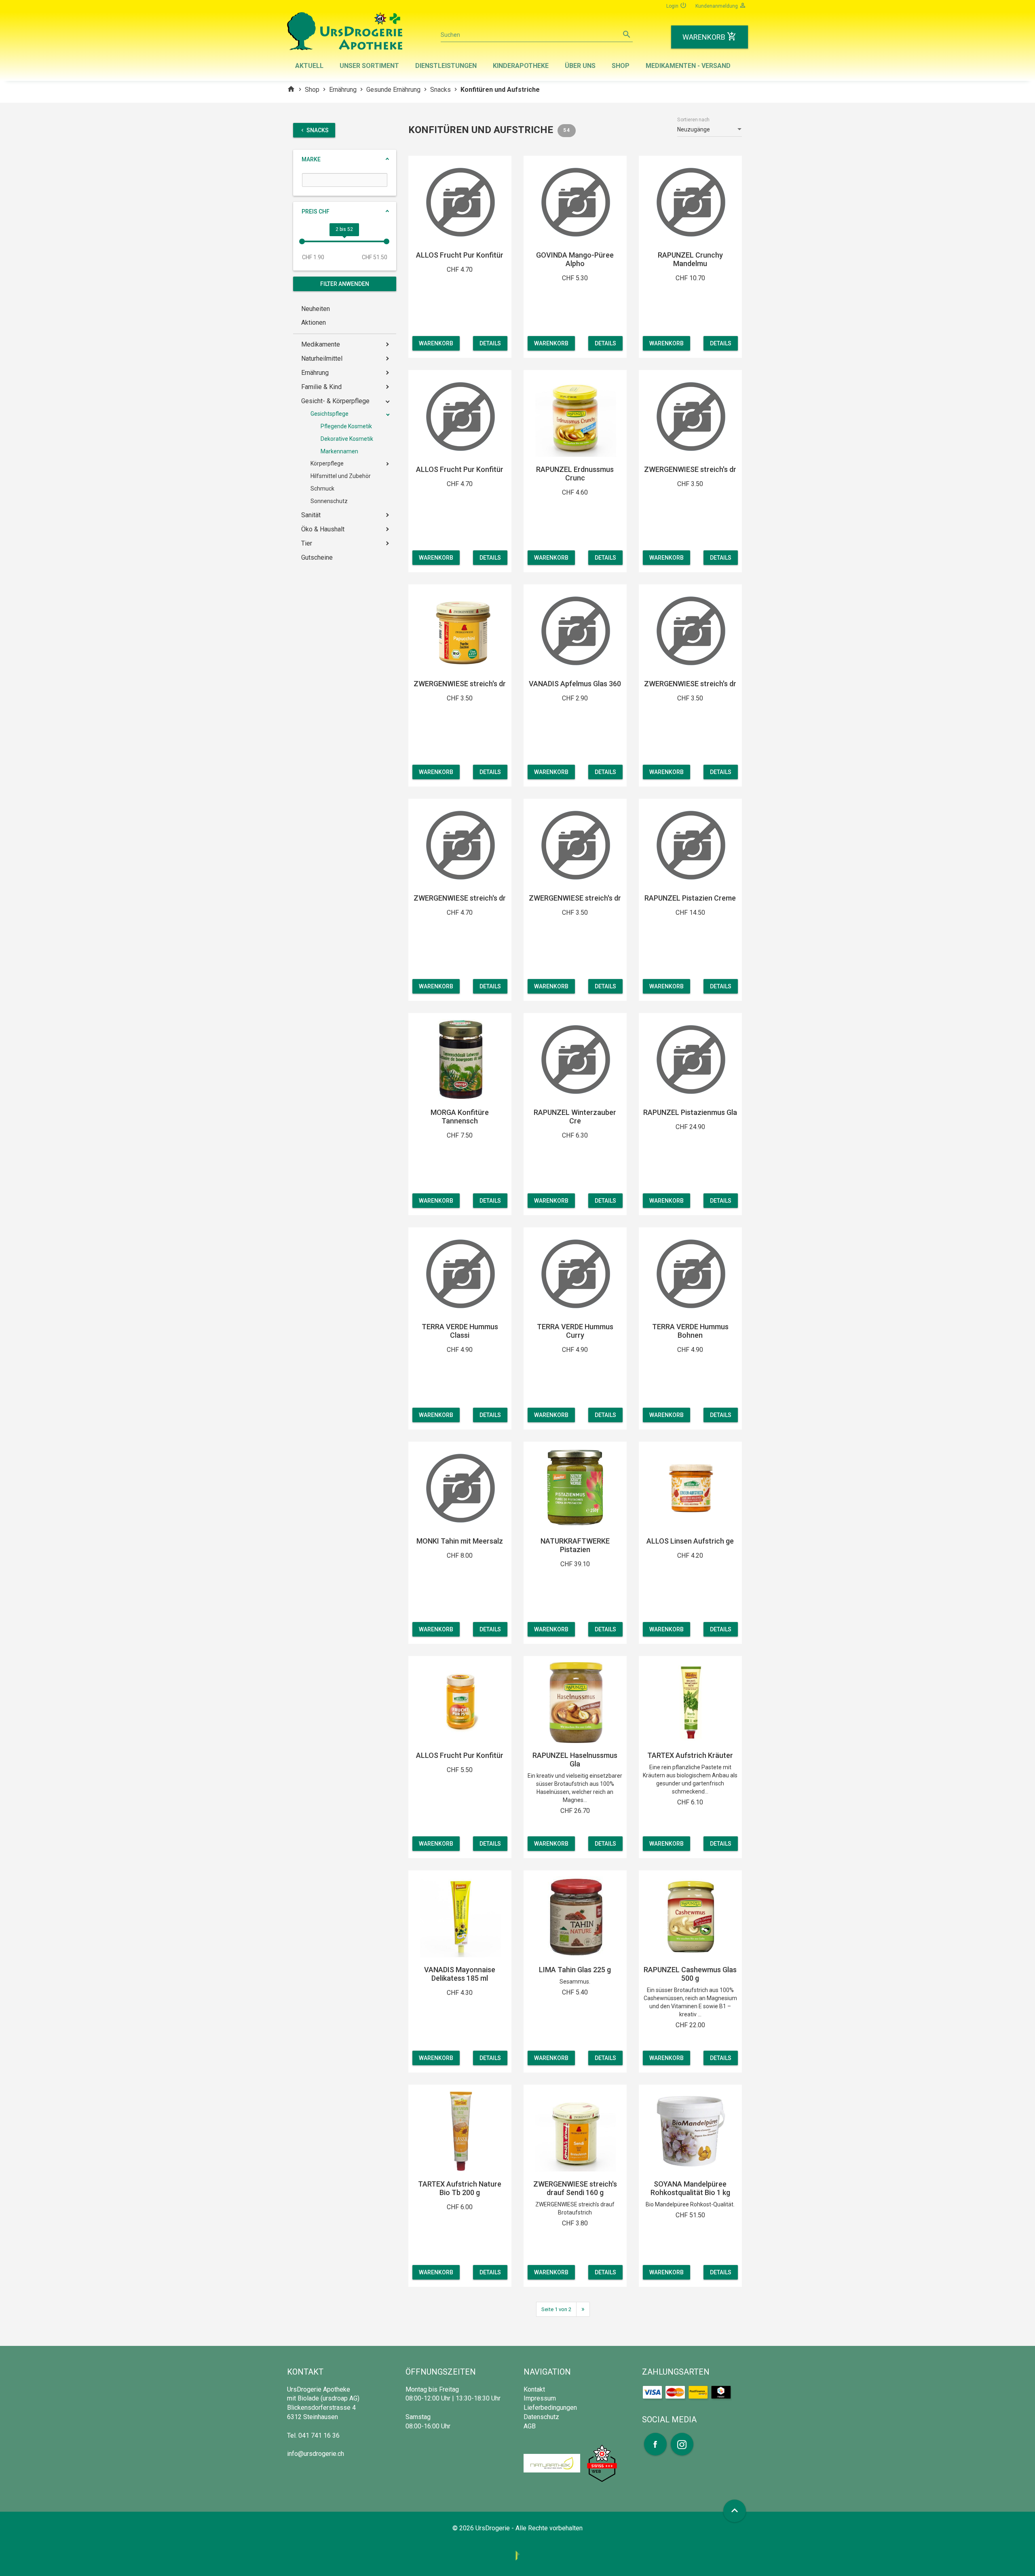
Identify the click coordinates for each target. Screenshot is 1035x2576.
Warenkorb (436, 343)
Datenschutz (541, 2417)
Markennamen (339, 451)
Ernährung (343, 90)
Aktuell (309, 66)
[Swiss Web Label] (602, 2463)
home (291, 89)
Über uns (580, 66)
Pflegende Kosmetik (346, 426)
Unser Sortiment (369, 66)
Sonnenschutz (329, 501)
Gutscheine (317, 557)
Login (677, 5)
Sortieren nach (693, 120)
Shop (621, 66)
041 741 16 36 (319, 2435)
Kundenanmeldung (721, 5)
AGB (530, 2426)
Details (490, 343)
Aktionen (314, 323)
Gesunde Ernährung (393, 90)
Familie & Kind (321, 387)
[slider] (302, 241)
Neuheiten (316, 309)
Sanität (311, 515)
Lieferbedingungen (550, 2408)
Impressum (540, 2398)
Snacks (440, 90)
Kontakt (534, 2389)
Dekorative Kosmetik (347, 439)
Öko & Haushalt (323, 529)
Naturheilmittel (322, 358)
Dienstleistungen (446, 66)
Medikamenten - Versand (688, 66)
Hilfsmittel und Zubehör (341, 476)
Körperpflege (327, 463)
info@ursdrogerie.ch (316, 2454)
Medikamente (321, 344)
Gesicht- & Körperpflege (335, 401)
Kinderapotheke (521, 66)
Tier (307, 543)
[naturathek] (553, 2463)
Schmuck (322, 489)
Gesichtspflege (330, 414)
